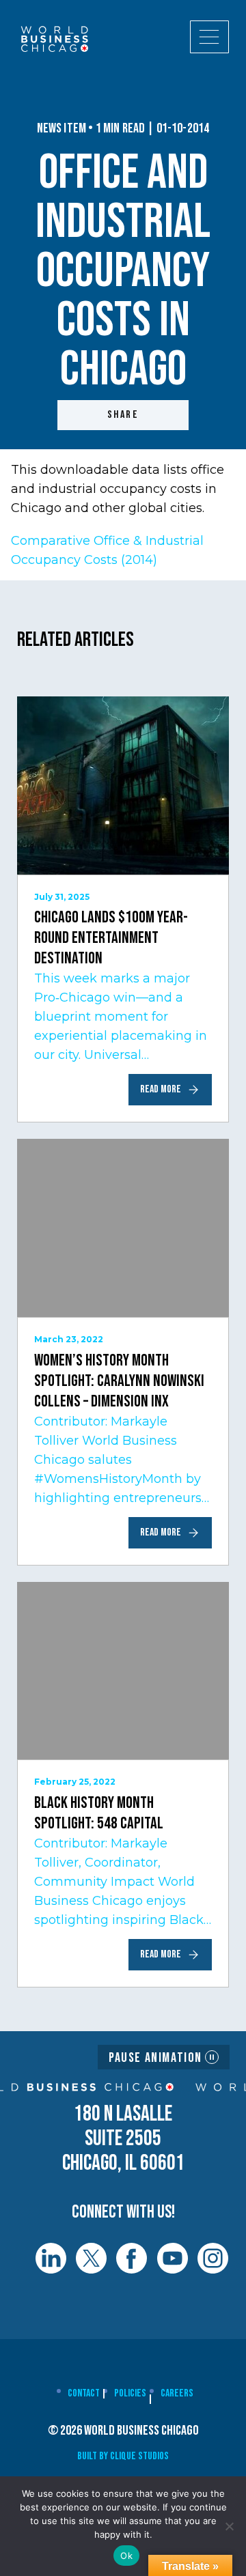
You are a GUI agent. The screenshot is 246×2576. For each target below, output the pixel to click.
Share (123, 415)
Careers (177, 2393)
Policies (130, 2393)
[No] (229, 2526)
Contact (84, 2393)
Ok (126, 2556)
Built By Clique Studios (123, 2456)
